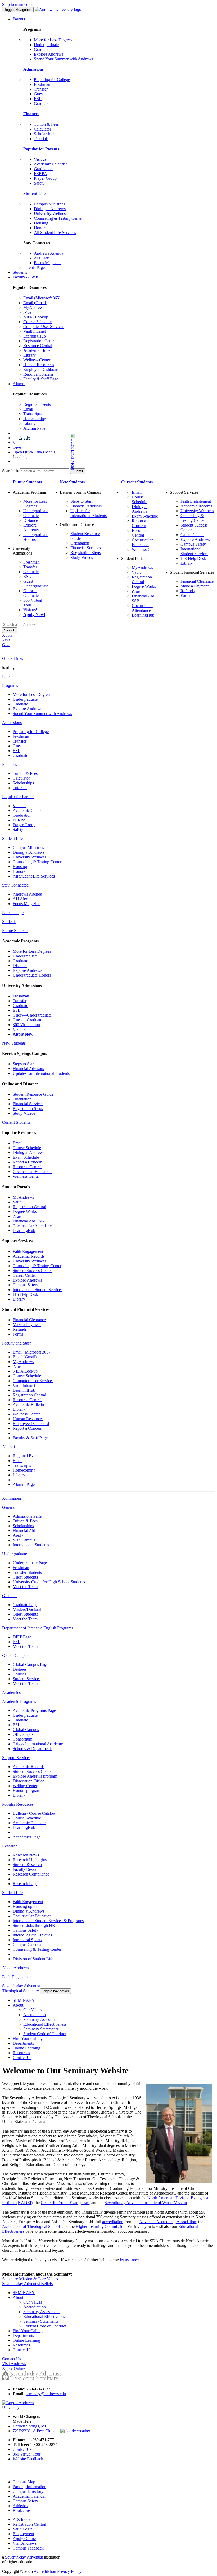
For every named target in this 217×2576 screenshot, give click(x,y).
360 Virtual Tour (27, 1025)
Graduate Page (25, 1605)
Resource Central (38, 346)
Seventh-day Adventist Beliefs (27, 2284)
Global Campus (26, 1730)
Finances (31, 114)
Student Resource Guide (33, 1094)
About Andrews (15, 1968)
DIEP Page (22, 1637)
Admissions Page (27, 1516)
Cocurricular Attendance (142, 608)
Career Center (192, 535)
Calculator (42, 129)
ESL (38, 99)
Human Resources (39, 365)
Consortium (22, 1739)
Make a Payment (195, 586)
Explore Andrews (49, 54)
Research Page (25, 1884)
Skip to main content (19, 4)
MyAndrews (34, 307)
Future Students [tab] (15, 931)
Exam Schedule (145, 516)
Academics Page (27, 1837)
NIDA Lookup (36, 317)
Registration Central (40, 341)
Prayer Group (45, 178)
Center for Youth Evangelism (65, 2203)
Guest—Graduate (31, 593)
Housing (41, 223)
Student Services (27, 1679)
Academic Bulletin (39, 350)
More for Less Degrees (53, 40)
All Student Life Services (55, 233)
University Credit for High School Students (49, 1582)
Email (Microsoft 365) (42, 298)
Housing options (26, 1906)
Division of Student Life (33, 1959)
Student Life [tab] (12, 839)
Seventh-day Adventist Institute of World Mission (146, 2203)
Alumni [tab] (8, 1447)
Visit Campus (24, 1540)
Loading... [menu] (21, 457)
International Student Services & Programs (48, 1921)
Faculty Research (27, 1869)
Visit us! (41, 159)
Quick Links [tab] (13, 658)
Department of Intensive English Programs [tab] (38, 1628)
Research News (26, 1855)
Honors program (26, 1790)
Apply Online (24, 2539)
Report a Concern (38, 374)
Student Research (27, 1865)
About (18, 2005)
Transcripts (32, 414)
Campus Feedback (28, 2548)
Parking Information (30, 2487)
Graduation (43, 169)
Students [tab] (9, 922)
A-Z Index (22, 2519)
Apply (25, 438)
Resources (21, 2053)
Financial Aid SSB (28, 1221)
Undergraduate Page (30, 1563)
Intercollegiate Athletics (32, 1935)
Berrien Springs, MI (29, 2426)
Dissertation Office (28, 1781)
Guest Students (25, 1577)
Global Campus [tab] (15, 1655)
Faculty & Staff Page (41, 379)
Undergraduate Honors (32, 975)
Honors (40, 228)
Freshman (42, 84)
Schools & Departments (33, 1749)
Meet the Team (25, 1587)
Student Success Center (32, 1271)
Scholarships (44, 134)
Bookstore (21, 2510)
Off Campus (23, 1734)
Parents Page (34, 268)
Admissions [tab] (12, 723)
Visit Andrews (25, 2543)
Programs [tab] (10, 685)
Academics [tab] (11, 1692)
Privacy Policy (69, 2571)
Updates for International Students (89, 513)
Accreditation (35, 2015)
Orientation (80, 543)
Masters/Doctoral (27, 1609)
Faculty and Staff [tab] (16, 1343)
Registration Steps (85, 553)
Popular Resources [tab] (18, 1804)
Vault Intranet (35, 331)
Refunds (187, 591)
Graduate (42, 49)
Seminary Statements (41, 2029)
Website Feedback (28, 2459)
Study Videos (82, 557)
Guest (39, 94)
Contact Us (22, 2058)
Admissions (33, 69)
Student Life (34, 193)
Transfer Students (27, 1572)
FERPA (40, 174)
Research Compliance (31, 1874)
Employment (23, 2534)
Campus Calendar (28, 1945)
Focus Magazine (48, 263)
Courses (19, 1674)
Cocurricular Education (142, 542)
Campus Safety (193, 544)
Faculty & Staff (26, 277)
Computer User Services (44, 327)
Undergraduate (46, 45)
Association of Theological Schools (32, 2226)
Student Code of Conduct (45, 2034)
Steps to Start (81, 501)
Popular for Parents (41, 149)
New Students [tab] (14, 1043)
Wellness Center (37, 360)
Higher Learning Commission (101, 2226)
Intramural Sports (27, 1940)
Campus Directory (28, 2491)
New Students (72, 482)
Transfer (41, 89)
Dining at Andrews (50, 209)
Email (28, 409)
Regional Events (37, 404)
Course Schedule (37, 322)
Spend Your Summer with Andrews (64, 59)
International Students (31, 1545)
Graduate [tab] (10, 1596)
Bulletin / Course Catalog (34, 1813)
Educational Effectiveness (45, 2024)
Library (30, 355)
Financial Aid (24, 1530)
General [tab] (9, 1507)
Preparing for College (52, 80)
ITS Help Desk (193, 558)
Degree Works (144, 586)
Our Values (33, 2010)
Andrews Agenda (49, 253)
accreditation (113, 2222)
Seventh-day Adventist (24, 2557)
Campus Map (24, 2482)
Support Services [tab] (16, 1758)
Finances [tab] (10, 764)
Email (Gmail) (35, 303)
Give (17, 447)
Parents (19, 19)
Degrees (20, 1669)
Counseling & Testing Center (58, 218)
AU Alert (42, 258)
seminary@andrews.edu (46, 2394)
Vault (136, 572)
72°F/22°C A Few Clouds (37, 2431)
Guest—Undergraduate (36, 584)
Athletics (20, 2506)
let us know (129, 2260)
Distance (31, 520)
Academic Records (196, 506)
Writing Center (25, 1786)
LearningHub (35, 336)
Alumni (19, 384)
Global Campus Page (30, 1664)
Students (20, 272)
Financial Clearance (197, 581)
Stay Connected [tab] (15, 885)
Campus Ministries (49, 204)
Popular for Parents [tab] (18, 797)
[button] (52, 452)
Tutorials (41, 139)
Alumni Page (34, 428)
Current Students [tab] (16, 1122)
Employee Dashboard (41, 369)
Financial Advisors (86, 506)
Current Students (137, 482)
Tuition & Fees (46, 124)
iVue (27, 312)
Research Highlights (30, 1860)
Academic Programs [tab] (19, 1701)
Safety (39, 183)
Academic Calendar (50, 164)
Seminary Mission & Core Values (30, 2279)
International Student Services (194, 551)
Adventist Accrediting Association (168, 2222)
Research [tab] (10, 1846)
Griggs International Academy (38, 1744)
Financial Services (86, 548)
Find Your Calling (28, 2038)
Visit (17, 442)
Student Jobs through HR (34, 1925)
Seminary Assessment (41, 2019)
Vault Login (23, 2529)
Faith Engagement (196, 501)
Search (10, 630)
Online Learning (26, 2048)
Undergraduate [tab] (15, 1554)
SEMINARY (24, 2000)
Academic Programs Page (34, 1710)
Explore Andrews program (35, 1776)
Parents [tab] (8, 676)
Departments (23, 2043)
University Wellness (51, 213)
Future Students (27, 482)
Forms (186, 595)
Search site (11, 471)
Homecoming (35, 419)
